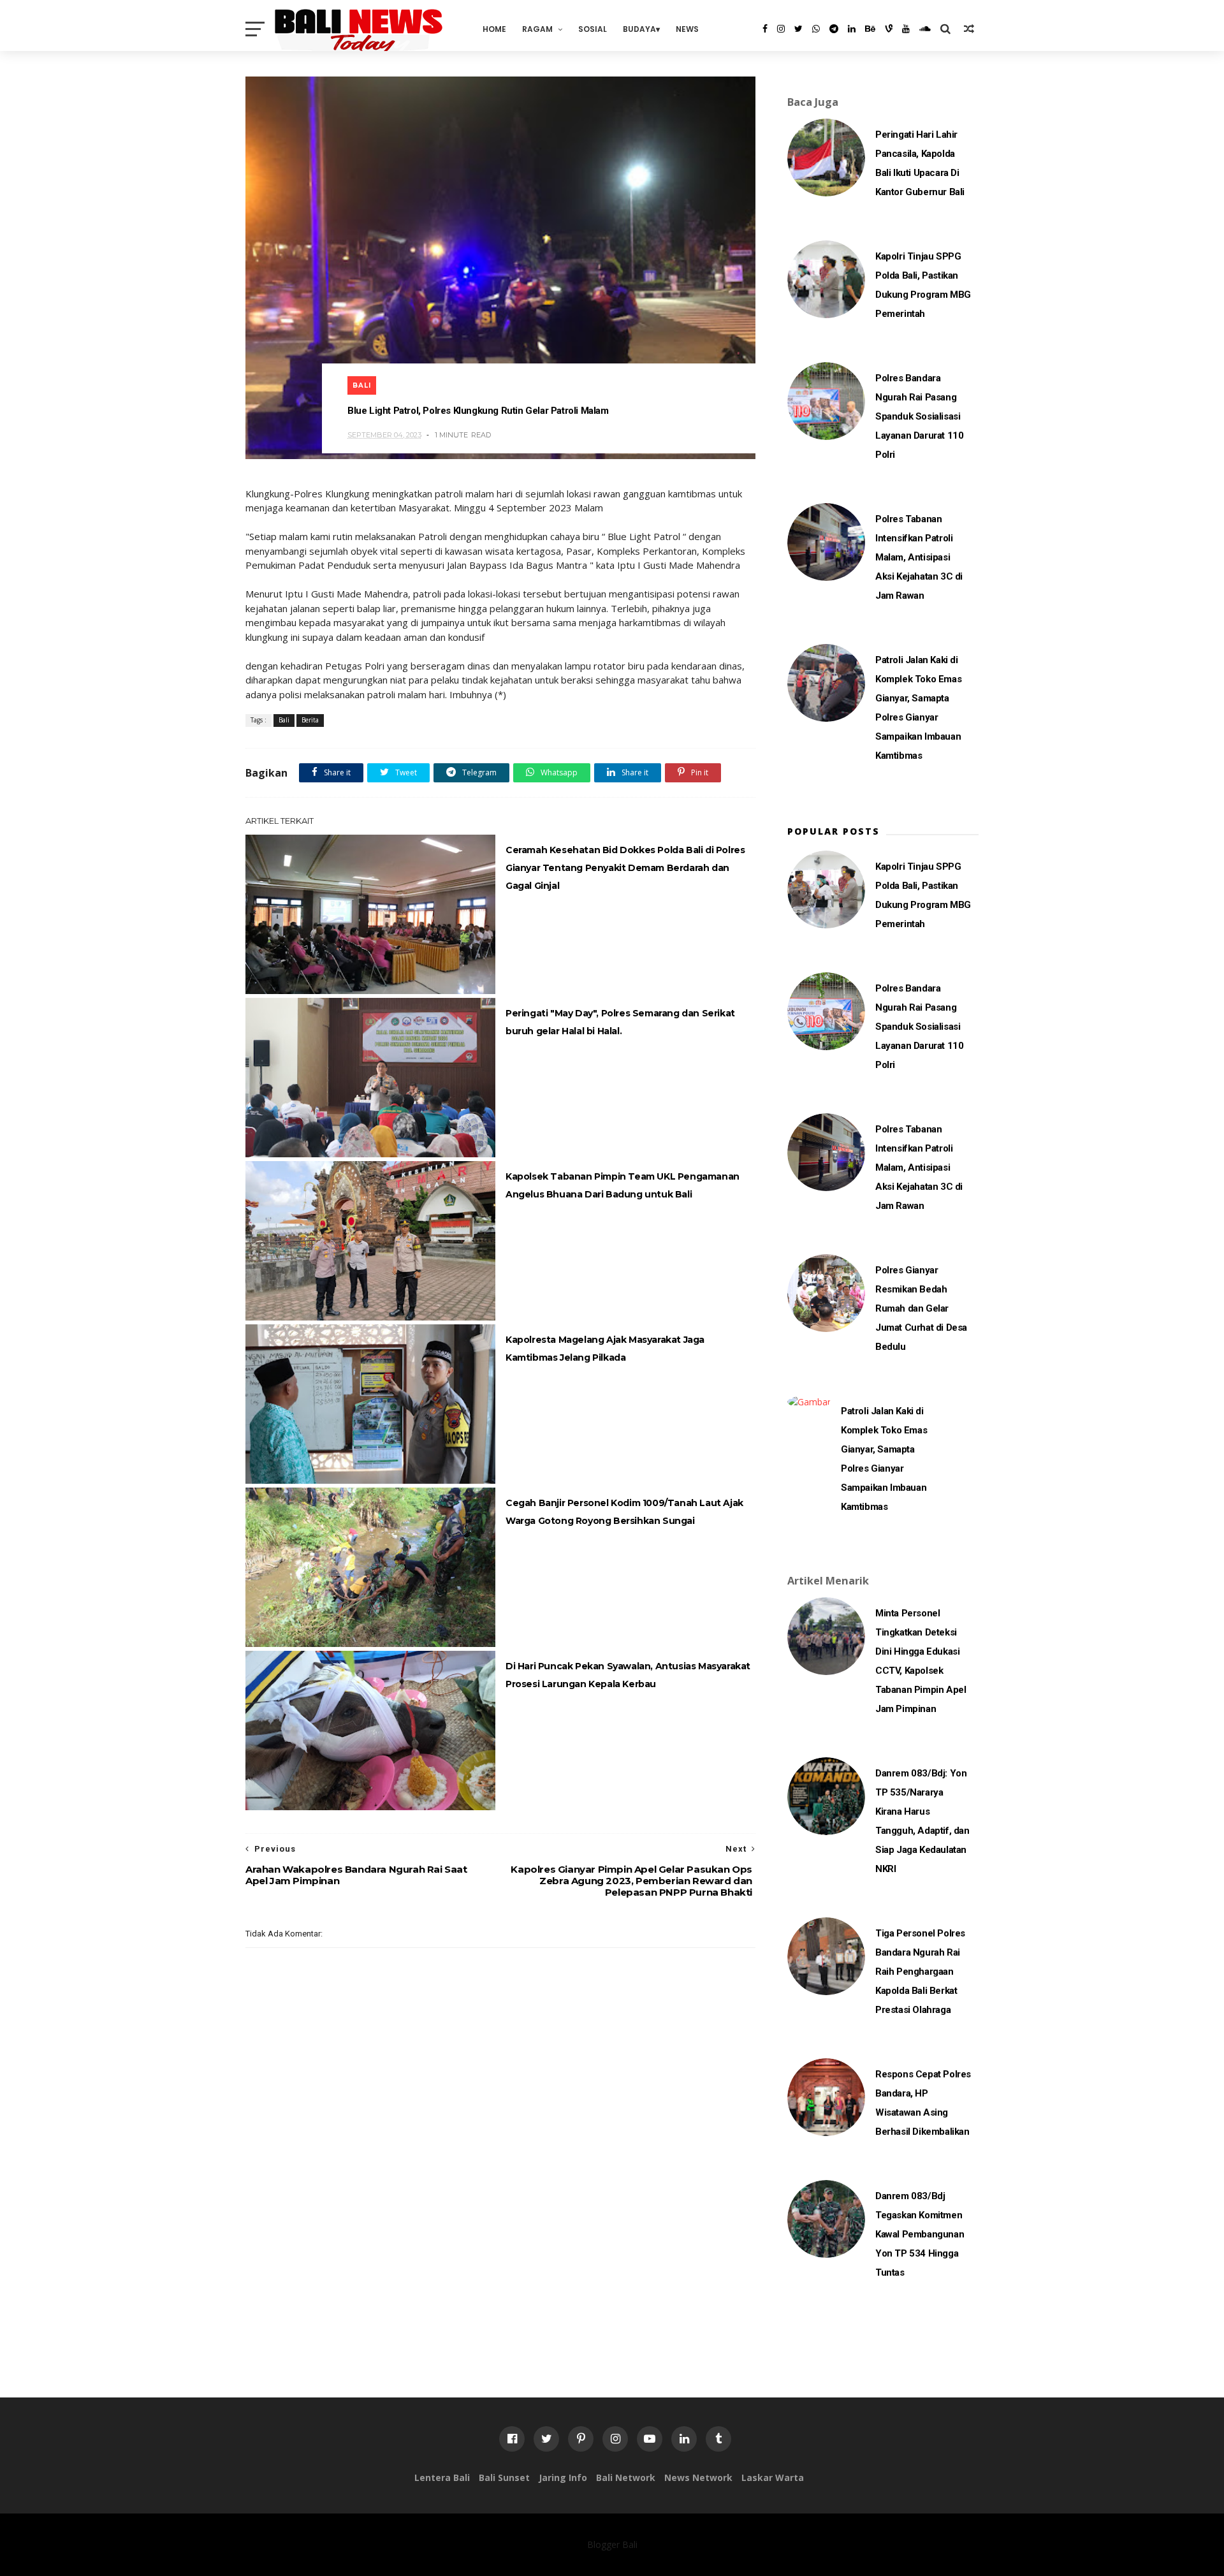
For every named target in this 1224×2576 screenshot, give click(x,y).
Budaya (639, 29)
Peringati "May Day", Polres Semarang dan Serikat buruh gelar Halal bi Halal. (620, 1022)
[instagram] (781, 29)
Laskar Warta (773, 2477)
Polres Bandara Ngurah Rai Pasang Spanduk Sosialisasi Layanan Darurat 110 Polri (919, 416)
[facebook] (765, 29)
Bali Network (626, 2477)
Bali (362, 385)
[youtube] (906, 29)
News (687, 29)
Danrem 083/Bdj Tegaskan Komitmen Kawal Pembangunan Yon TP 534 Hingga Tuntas (920, 2234)
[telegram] (834, 29)
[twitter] (798, 29)
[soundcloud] (925, 29)
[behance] (870, 29)
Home (494, 29)
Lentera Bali (442, 2477)
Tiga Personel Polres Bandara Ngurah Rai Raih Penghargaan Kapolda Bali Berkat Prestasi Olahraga (920, 1972)
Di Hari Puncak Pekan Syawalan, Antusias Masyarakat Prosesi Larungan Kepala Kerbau (628, 1675)
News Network (698, 2477)
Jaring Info (563, 2477)
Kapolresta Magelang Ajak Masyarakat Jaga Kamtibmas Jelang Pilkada (605, 1349)
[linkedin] (852, 29)
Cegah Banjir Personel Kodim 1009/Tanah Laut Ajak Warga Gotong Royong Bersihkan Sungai (624, 1512)
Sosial (593, 29)
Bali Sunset (504, 2477)
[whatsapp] (816, 29)
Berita (310, 720)
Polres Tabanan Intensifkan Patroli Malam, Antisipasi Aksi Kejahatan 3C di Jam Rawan (919, 557)
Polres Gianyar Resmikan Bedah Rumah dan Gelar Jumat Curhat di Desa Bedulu (921, 1308)
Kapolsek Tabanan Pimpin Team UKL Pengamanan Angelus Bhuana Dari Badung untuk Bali (623, 1185)
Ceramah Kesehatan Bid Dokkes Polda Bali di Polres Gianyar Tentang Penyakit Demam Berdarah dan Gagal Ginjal (625, 868)
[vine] (889, 29)
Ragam (537, 29)
